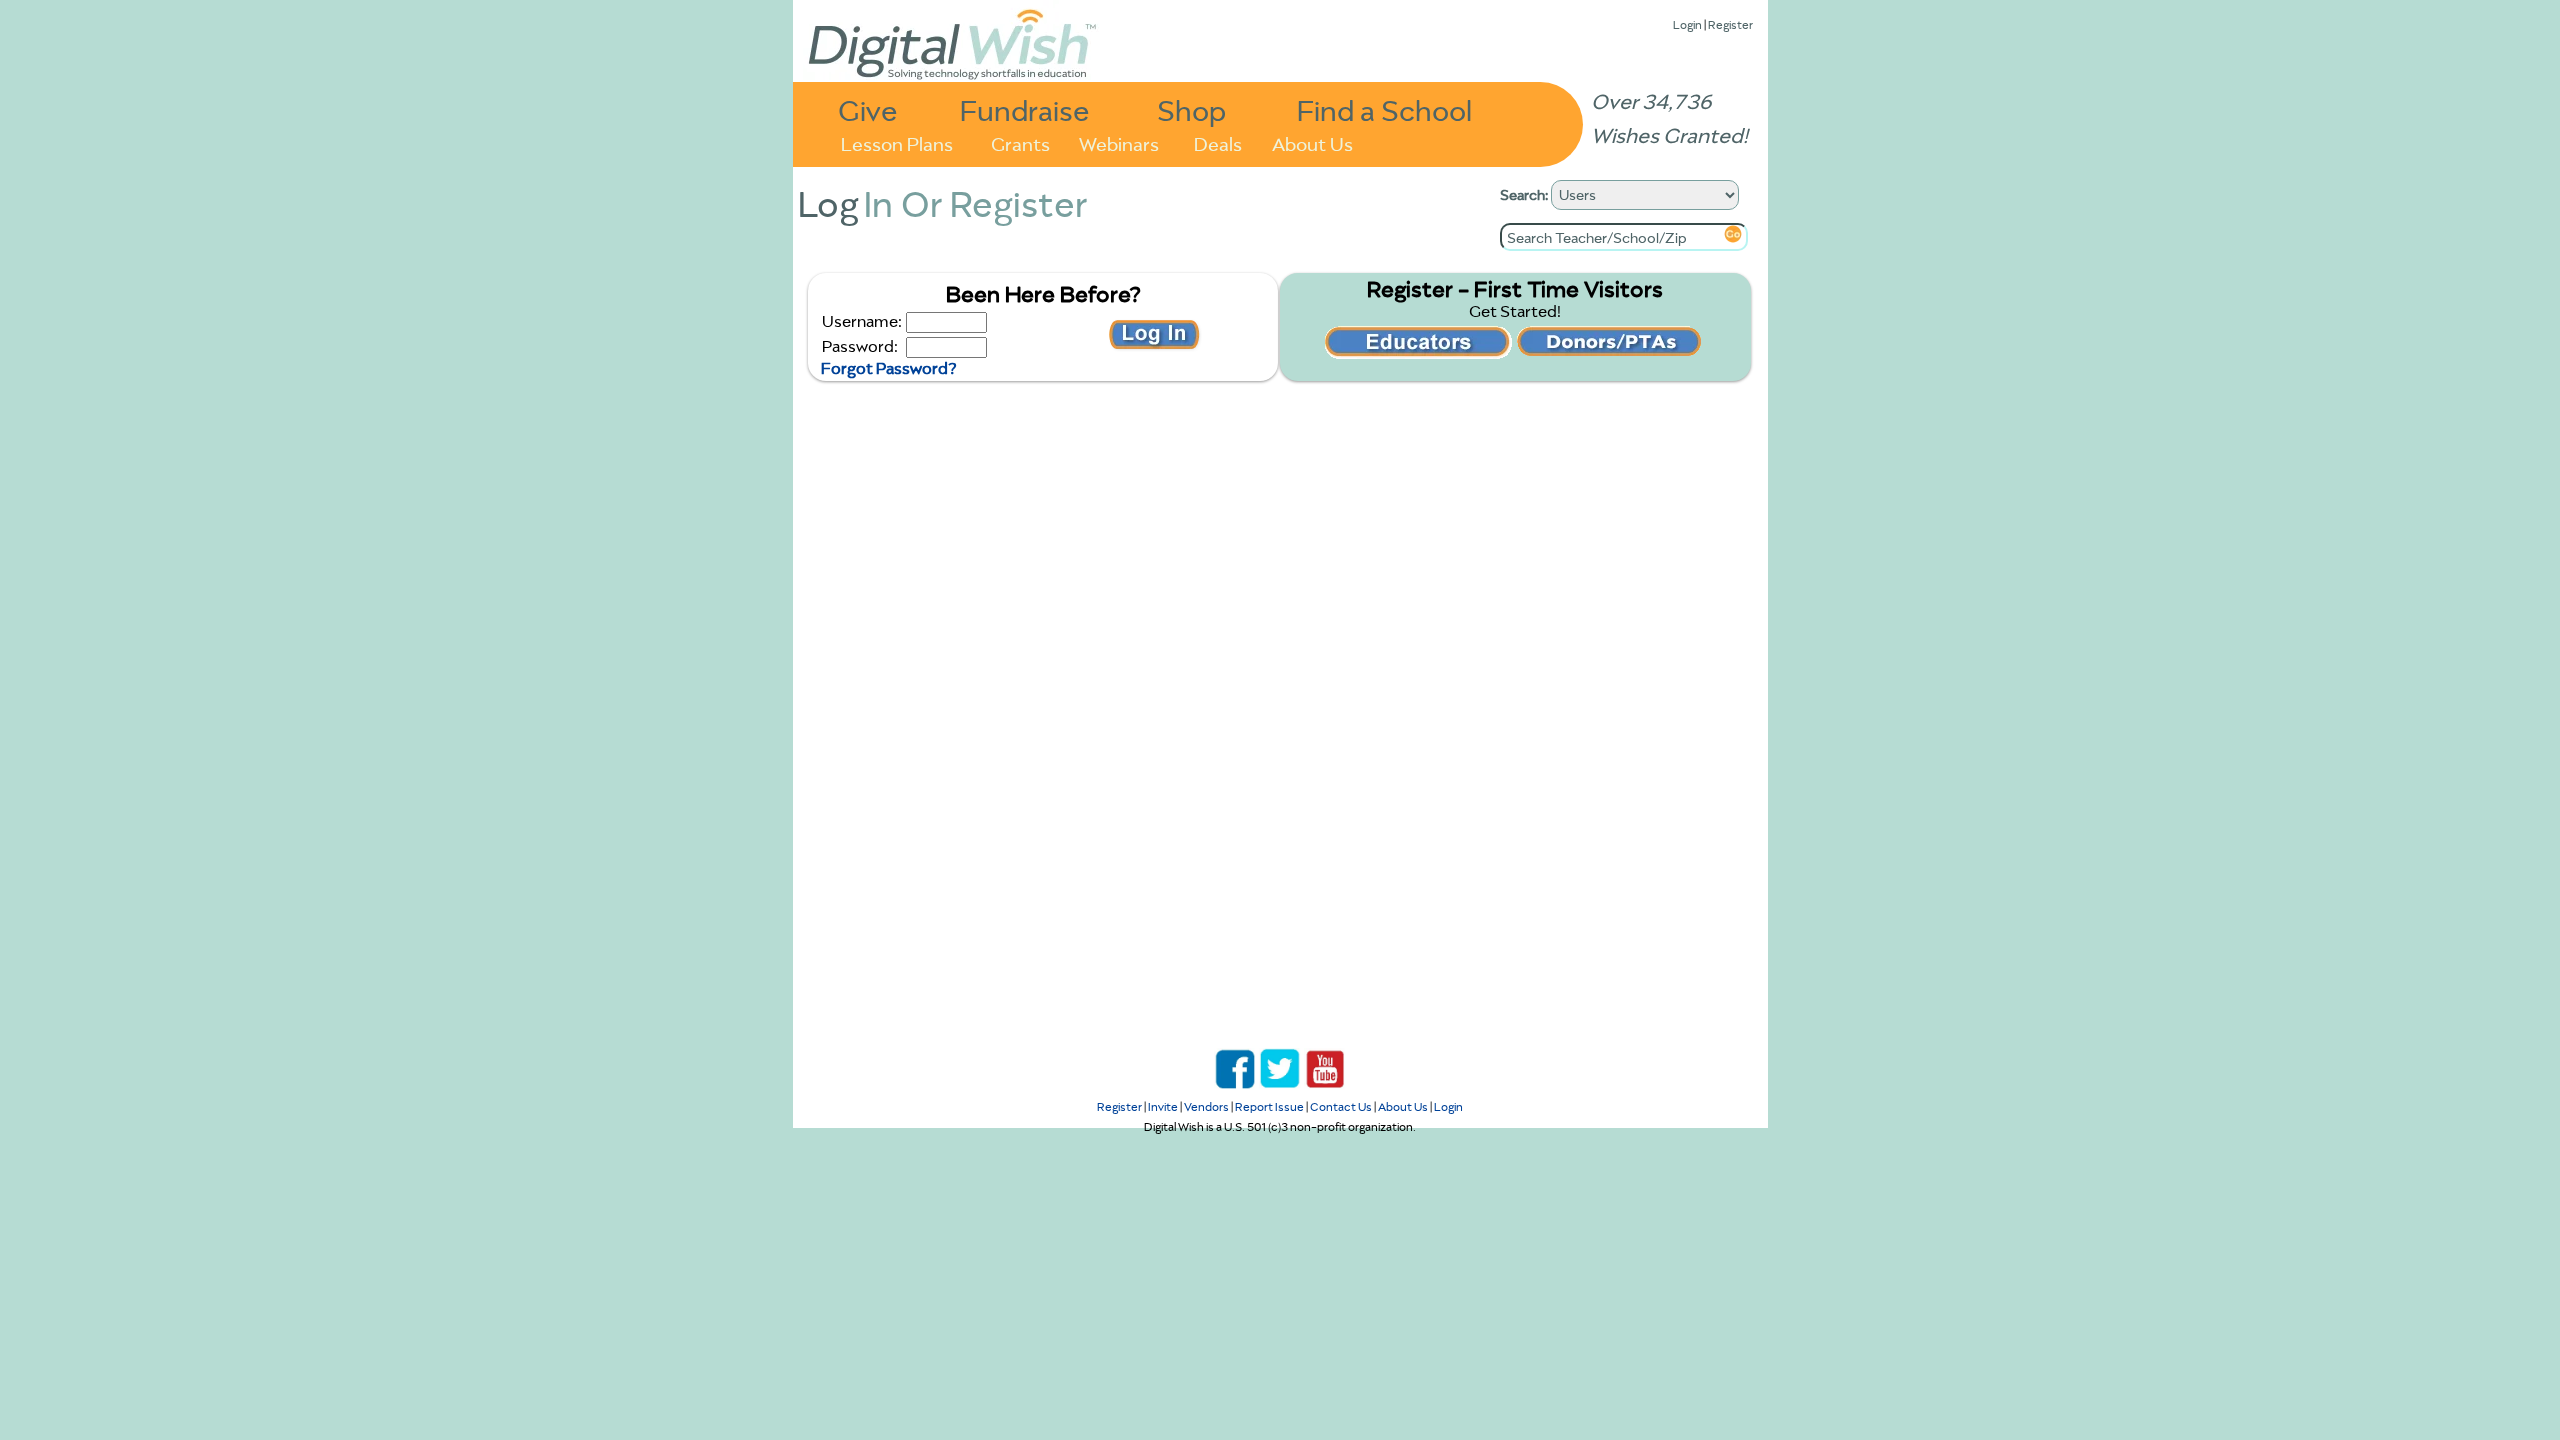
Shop (1191, 109)
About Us (1312, 142)
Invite (1163, 1106)
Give (868, 109)
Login (1687, 24)
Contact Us (1341, 1106)
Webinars (1119, 142)
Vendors (1206, 1106)
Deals (1218, 142)
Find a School (1384, 109)
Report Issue (1269, 1106)
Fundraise (1025, 109)
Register (1730, 24)
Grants (1020, 142)
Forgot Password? (888, 368)
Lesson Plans (897, 142)
